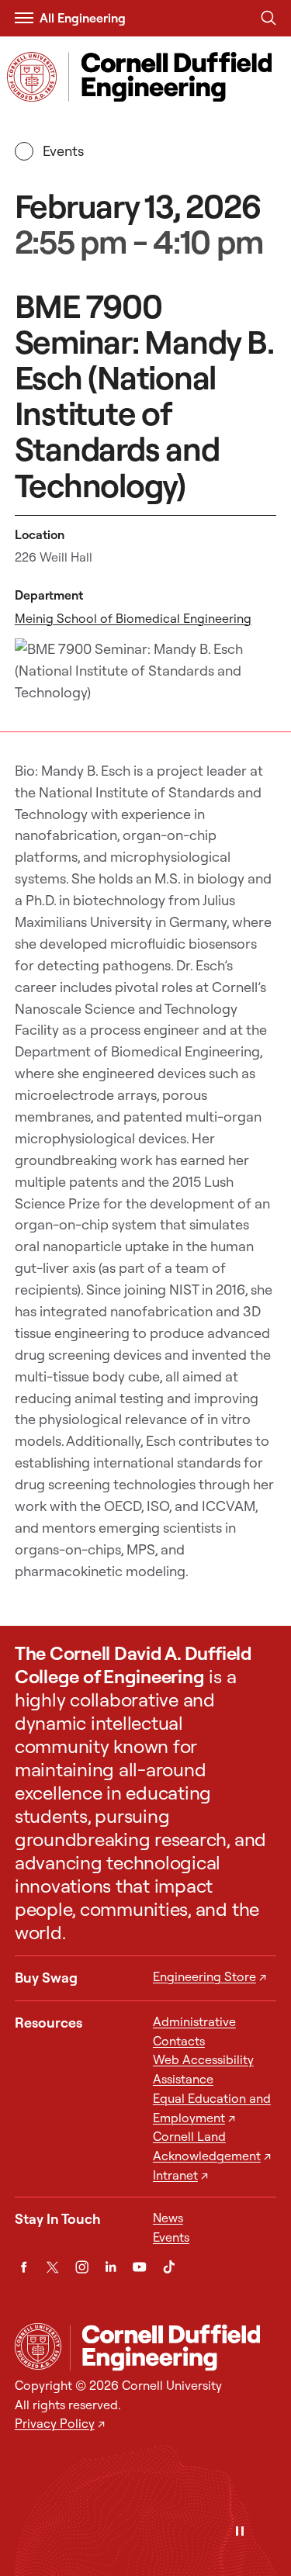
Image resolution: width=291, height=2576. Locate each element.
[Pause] (240, 2532)
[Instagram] (82, 2267)
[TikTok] (169, 2267)
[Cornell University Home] (38, 2346)
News (168, 2218)
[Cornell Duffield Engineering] (173, 2347)
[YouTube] (139, 2267)
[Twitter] (52, 2267)
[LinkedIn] (111, 2267)
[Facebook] (24, 2267)
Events (64, 151)
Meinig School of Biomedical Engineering (133, 618)
